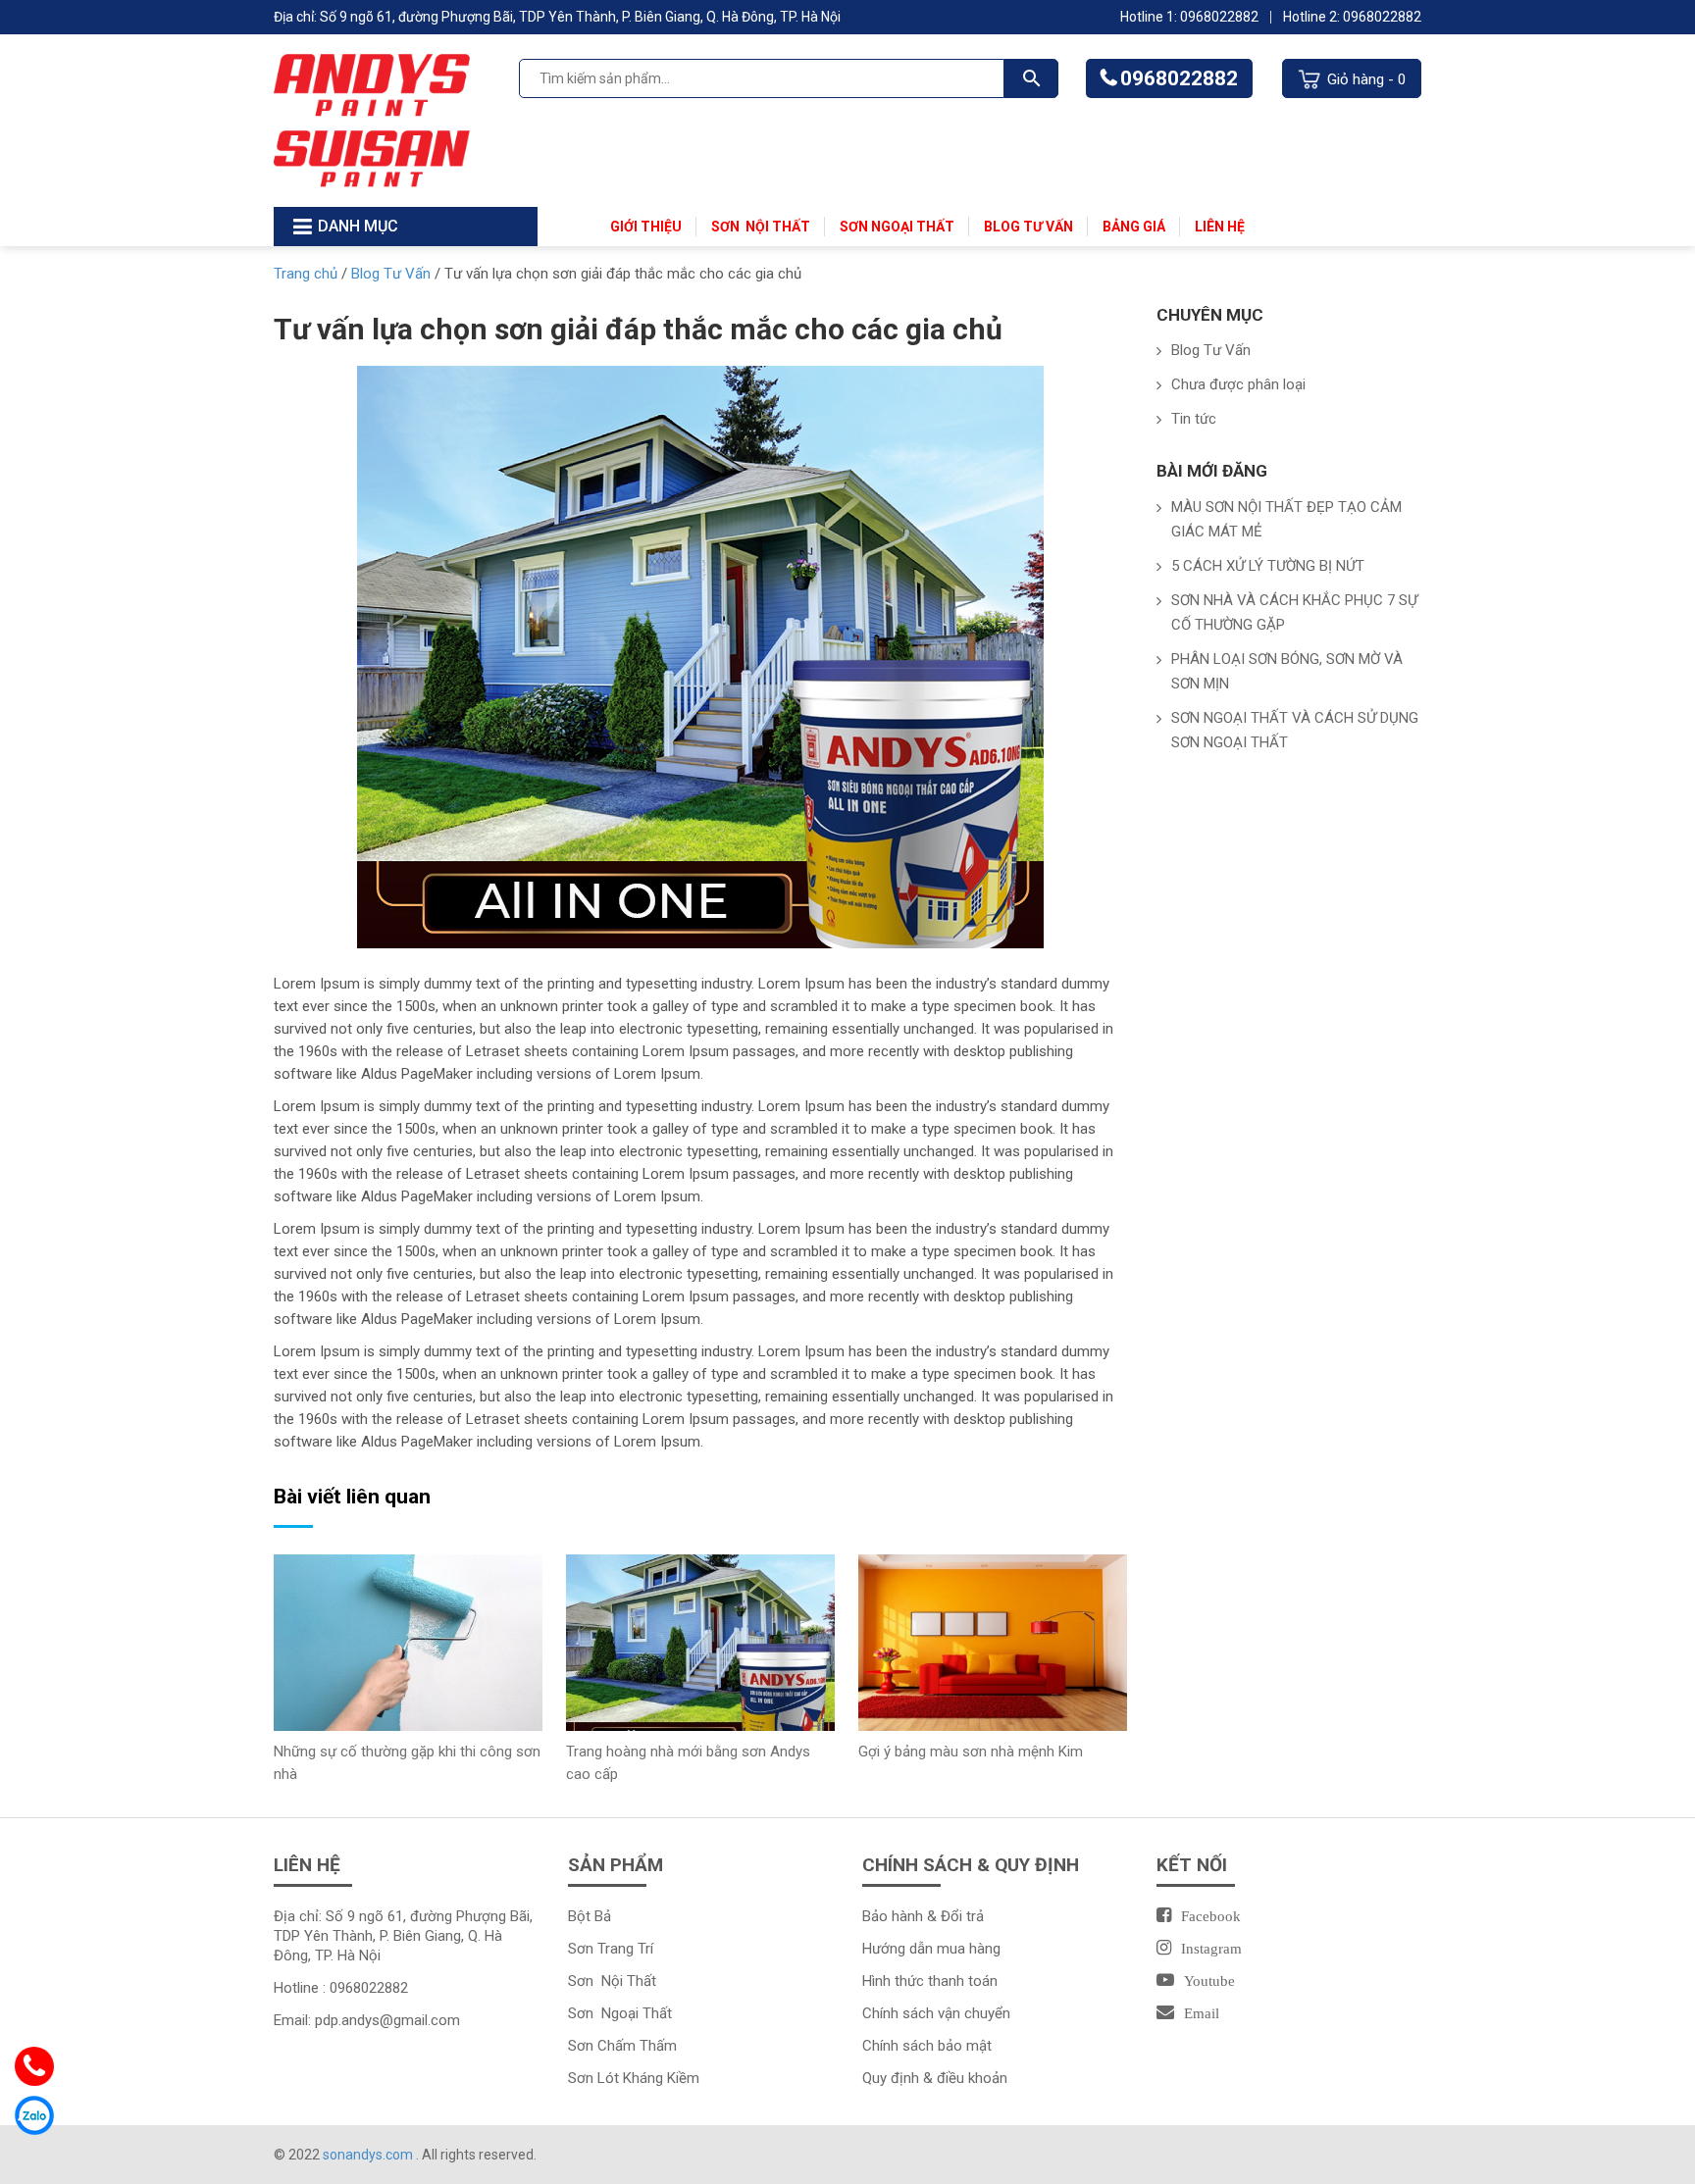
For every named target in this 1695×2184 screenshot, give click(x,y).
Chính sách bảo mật (927, 2046)
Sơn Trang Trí (611, 1949)
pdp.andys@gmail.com (387, 2020)
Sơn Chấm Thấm (622, 2046)
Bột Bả (590, 1916)
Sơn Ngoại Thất (897, 227)
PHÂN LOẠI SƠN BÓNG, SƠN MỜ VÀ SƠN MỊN (1287, 671)
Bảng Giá (1134, 227)
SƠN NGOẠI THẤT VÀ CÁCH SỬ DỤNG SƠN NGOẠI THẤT (1295, 730)
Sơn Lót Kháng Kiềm (634, 2078)
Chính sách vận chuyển (936, 2013)
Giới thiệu (646, 227)
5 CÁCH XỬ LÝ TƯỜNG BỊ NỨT (1268, 566)
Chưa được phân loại (1238, 384)
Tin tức (1194, 419)
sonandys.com (369, 2155)
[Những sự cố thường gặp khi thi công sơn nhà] (408, 1642)
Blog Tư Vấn (1028, 227)
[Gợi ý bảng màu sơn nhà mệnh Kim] (993, 1642)
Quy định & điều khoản (935, 2078)
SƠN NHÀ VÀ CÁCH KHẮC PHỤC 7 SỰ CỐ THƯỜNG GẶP (1294, 612)
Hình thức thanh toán (930, 1981)
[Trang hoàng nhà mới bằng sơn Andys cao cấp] (700, 1642)
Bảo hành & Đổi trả (923, 1916)
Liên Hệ (1220, 227)
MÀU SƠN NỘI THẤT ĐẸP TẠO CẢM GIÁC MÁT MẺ (1286, 519)
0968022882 (1179, 78)
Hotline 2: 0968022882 (1352, 17)
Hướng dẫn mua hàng (931, 1949)
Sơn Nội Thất (761, 227)
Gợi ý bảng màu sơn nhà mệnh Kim (971, 1752)
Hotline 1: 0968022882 (1189, 17)
